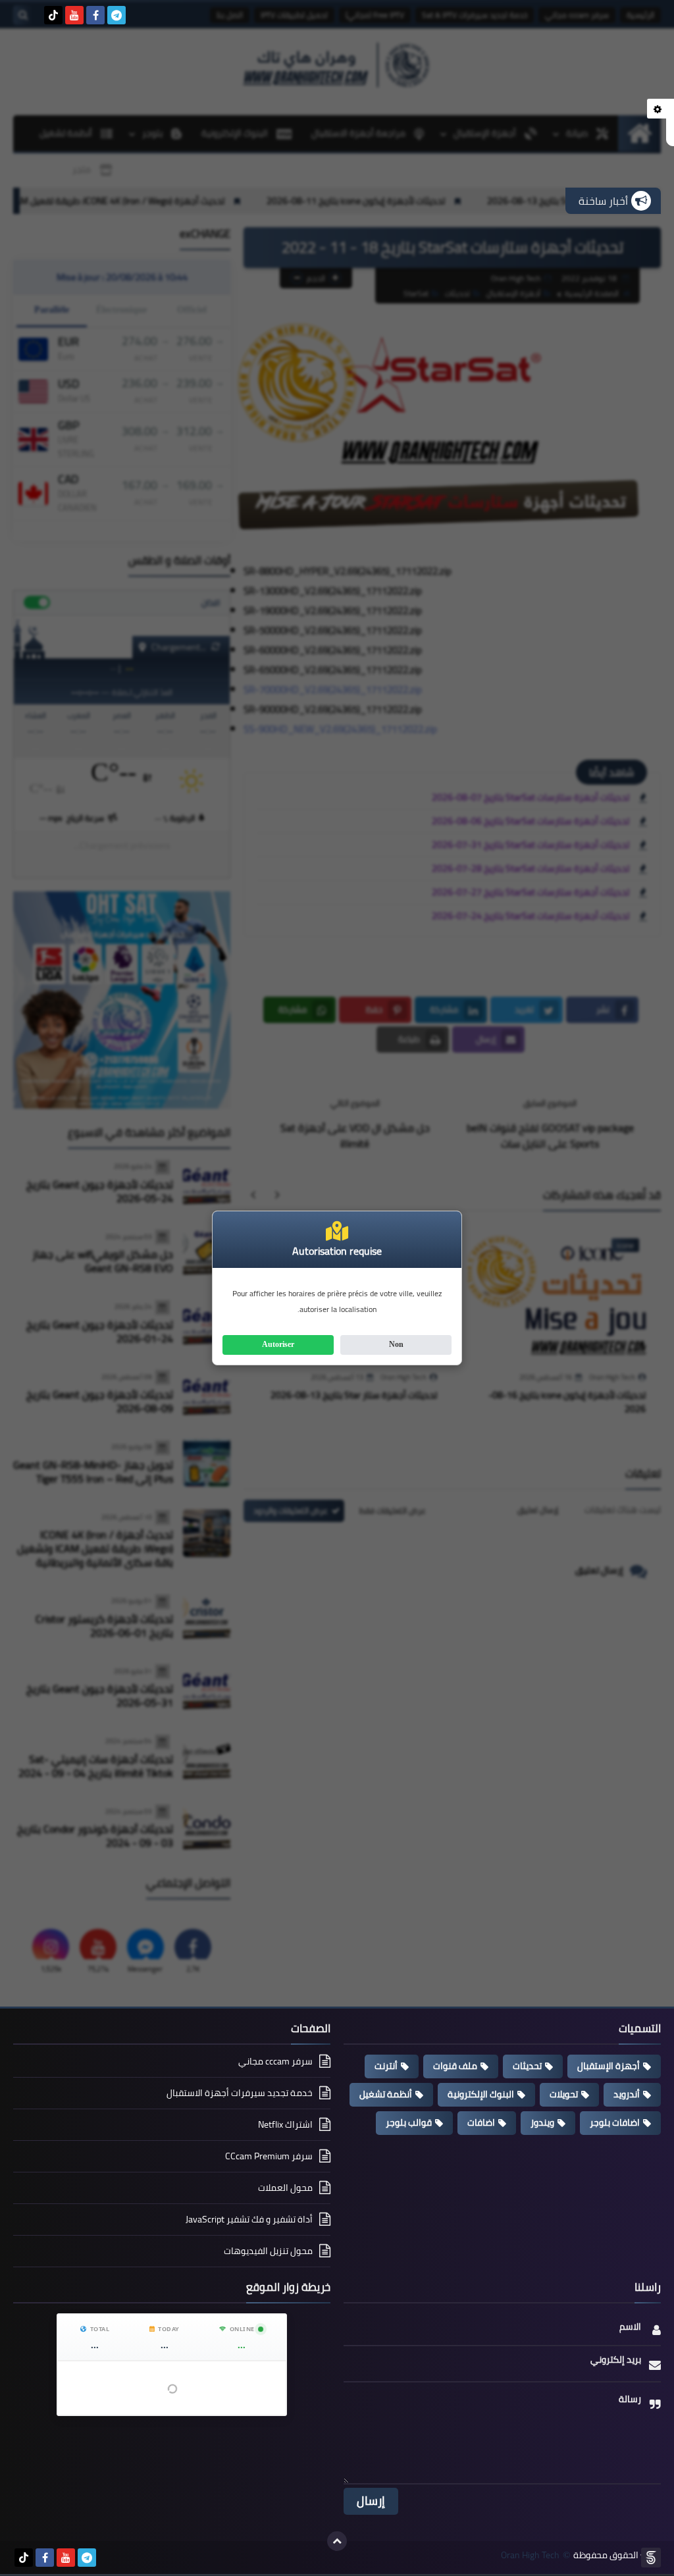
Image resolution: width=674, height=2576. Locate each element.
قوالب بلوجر (409, 2122)
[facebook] (95, 15)
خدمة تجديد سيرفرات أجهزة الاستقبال (240, 2093)
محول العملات (285, 2188)
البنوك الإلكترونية (481, 2094)
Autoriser (278, 1344)
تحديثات (527, 2066)
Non (396, 1344)
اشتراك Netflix (285, 2124)
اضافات (481, 2122)
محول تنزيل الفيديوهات (268, 2251)
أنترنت (386, 2066)
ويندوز (542, 2122)
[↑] (337, 2541)
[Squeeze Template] (651, 2558)
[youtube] (74, 15)
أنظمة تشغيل (386, 2094)
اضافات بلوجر (615, 2122)
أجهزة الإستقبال (609, 2066)
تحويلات (564, 2094)
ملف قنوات (455, 2066)
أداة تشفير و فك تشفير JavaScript (249, 2219)
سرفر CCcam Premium (269, 2156)
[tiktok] (53, 15)
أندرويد (627, 2094)
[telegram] (117, 15)
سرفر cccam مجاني (275, 2062)
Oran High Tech (530, 2555)
